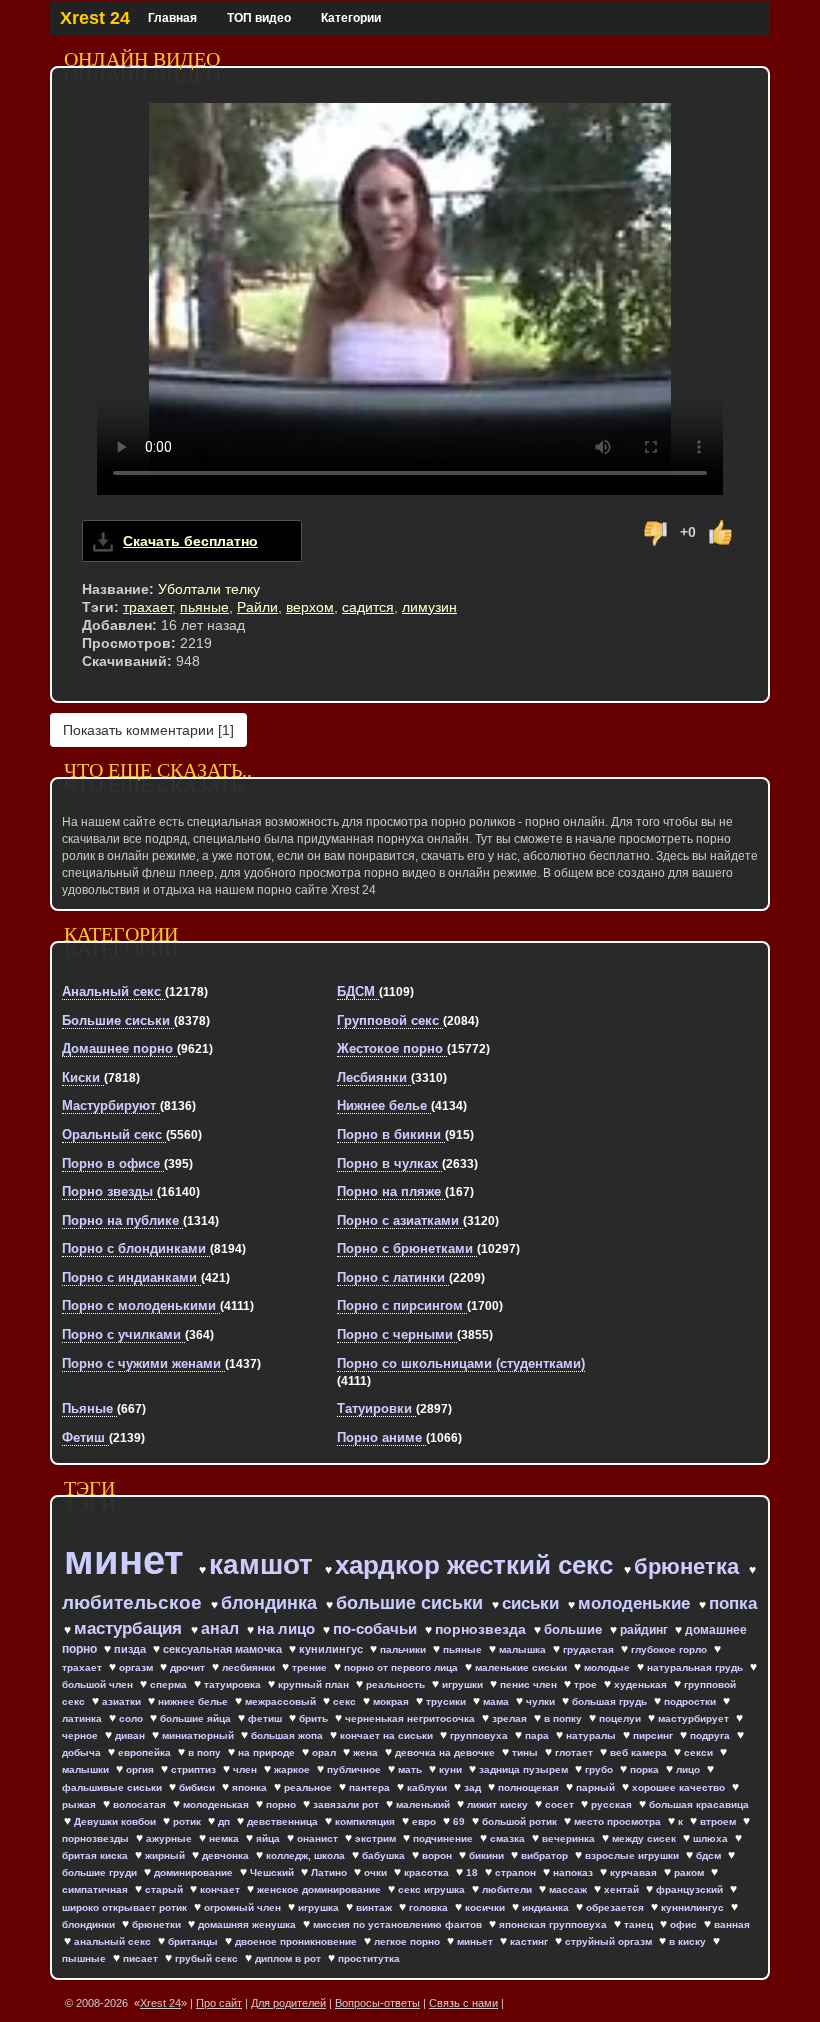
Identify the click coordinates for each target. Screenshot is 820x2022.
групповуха (480, 1735)
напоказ (574, 1872)
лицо (689, 1769)
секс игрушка (433, 1889)
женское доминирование (320, 1889)
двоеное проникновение (297, 1941)
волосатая (141, 1804)
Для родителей (288, 2003)
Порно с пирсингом (402, 1305)
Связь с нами (463, 2003)
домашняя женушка (248, 1924)
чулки (542, 1701)
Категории (351, 18)
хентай (623, 1889)
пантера (371, 1787)
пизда (131, 1649)
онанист (319, 1838)
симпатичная (96, 1889)
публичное (355, 1769)
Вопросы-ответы (377, 2003)
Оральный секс (114, 1134)
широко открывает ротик (126, 1907)
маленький (424, 1804)
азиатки (123, 1701)
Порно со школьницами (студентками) (461, 1363)
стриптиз (195, 1769)
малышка (524, 1649)
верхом (310, 607)
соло (132, 1718)
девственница (284, 1821)
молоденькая (217, 1804)
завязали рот (347, 1804)
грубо (600, 1769)
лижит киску (499, 1804)
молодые (608, 1667)
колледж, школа (307, 1855)
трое (587, 1684)
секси (700, 1752)
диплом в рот (289, 1958)
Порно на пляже (391, 1191)
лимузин (429, 607)
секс (346, 1701)
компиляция (366, 1821)
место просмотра (619, 1821)
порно (282, 1804)
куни (452, 1769)
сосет (561, 1804)
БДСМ (358, 991)
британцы (194, 1941)
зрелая (511, 1718)
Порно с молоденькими (141, 1305)
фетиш (266, 1718)
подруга (711, 1735)
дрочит (189, 1667)
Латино (330, 1872)
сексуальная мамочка (224, 1649)
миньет (476, 1941)
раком (690, 1872)
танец (640, 1924)
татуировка (234, 1684)
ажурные (170, 1838)
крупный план (315, 1684)
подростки (691, 1701)
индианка (547, 1907)
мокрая (392, 1701)
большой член (99, 1684)
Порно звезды (109, 1191)
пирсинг (654, 1735)
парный (597, 1787)
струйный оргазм (610, 1941)
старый (165, 1889)
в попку (564, 1718)
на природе (268, 1752)
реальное (309, 1787)
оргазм (137, 1667)
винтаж (375, 1907)
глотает (575, 1752)
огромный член (244, 1907)
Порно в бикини (391, 1134)
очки (377, 1872)
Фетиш (85, 1437)
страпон (517, 1872)
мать (411, 1769)
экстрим (377, 1838)
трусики (447, 1701)
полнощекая (530, 1787)
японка (251, 1787)
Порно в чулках (389, 1163)
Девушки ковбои (116, 1821)
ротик (188, 1821)
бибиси (198, 1787)
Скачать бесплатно (190, 541)
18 (473, 1872)
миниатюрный (199, 1735)
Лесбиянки (374, 1077)
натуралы (592, 1735)
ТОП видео (259, 18)
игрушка (320, 1907)
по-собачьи (377, 1628)
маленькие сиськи (522, 1667)
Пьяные (89, 1408)
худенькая (642, 1684)
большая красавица (699, 1804)
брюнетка (689, 1566)
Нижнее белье (384, 1105)
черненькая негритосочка (411, 1718)
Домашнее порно (119, 1048)
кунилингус (332, 1649)
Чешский (273, 1872)
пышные (85, 1958)
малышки (87, 1769)
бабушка (385, 1855)
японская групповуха (554, 1924)
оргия (141, 1769)
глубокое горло (670, 1649)
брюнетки (158, 1924)
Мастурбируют (111, 1105)
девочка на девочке (446, 1752)
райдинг (645, 1630)
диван (131, 1735)
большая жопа (288, 1735)
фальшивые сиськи (113, 1787)
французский (691, 1889)
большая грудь (611, 1701)
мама (497, 1701)
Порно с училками (123, 1334)
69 (460, 1821)
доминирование (195, 1872)
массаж (569, 1889)
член (246, 1769)
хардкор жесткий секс (477, 1565)
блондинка (271, 1603)
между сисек (645, 1838)
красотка (428, 1872)
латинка (83, 1718)
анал (222, 1628)
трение (311, 1667)
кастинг (530, 1941)
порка (646, 1769)
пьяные (204, 607)
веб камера (640, 1752)
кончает (221, 1889)
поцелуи (621, 1718)
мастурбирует (695, 1718)
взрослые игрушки (633, 1855)
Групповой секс (390, 1020)
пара (538, 1735)
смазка (509, 1838)
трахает (147, 607)
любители (508, 1889)
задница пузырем (525, 1769)
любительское (134, 1602)
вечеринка (570, 1838)
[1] (148, 730)
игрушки (464, 1684)
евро (425, 1821)
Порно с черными (397, 1334)
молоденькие (636, 1603)
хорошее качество (680, 1787)
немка (225, 1838)
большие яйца (197, 1718)
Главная (172, 18)
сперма (170, 1684)
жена (367, 1752)
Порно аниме (381, 1437)
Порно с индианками (131, 1277)
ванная (732, 1924)
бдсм (710, 1855)
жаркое (293, 1769)
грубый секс (208, 1958)
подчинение (444, 1838)
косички (486, 1907)
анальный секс (114, 1941)
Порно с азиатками (400, 1220)
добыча (83, 1752)
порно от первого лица (402, 1667)
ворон (438, 1855)
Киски (83, 1077)
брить (315, 1718)
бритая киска (96, 1855)
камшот (265, 1564)
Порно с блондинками (136, 1248)
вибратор (546, 1855)
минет (129, 1560)
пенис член (530, 1684)
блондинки (90, 1924)
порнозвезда (482, 1629)
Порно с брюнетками (407, 1248)
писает (142, 1958)
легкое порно (408, 1941)
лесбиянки (250, 1667)
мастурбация (130, 1628)
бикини (488, 1855)
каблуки (428, 1787)
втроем (719, 1821)
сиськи (533, 1603)
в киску (689, 1941)
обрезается (616, 1907)
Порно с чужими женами (143, 1363)
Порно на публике (122, 1220)
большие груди (101, 1872)
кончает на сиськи (388, 1735)
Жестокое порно (392, 1048)
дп (225, 1821)
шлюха (712, 1838)
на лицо (288, 1628)
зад (474, 1787)
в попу (206, 1752)
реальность (397, 1684)
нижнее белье (194, 1701)
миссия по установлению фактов (399, 1924)
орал (325, 1752)
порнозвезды (97, 1838)
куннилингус (694, 1907)
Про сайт (219, 2003)
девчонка (227, 1855)
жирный (166, 1855)
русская (613, 1804)
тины (526, 1752)
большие (575, 1629)
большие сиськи (412, 1603)
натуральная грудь (696, 1667)
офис (685, 1924)
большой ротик (521, 1821)
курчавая (635, 1872)
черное (81, 1735)
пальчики (404, 1649)
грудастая (590, 1649)
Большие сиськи (118, 1020)
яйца (269, 1838)
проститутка (369, 1958)
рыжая (80, 1804)
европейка (146, 1752)
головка (430, 1907)
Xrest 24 (95, 18)
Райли (257, 607)
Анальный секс (113, 991)
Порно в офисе (113, 1163)
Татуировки (376, 1408)
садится (368, 607)
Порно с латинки (393, 1277)
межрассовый (282, 1701)
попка (733, 1603)
